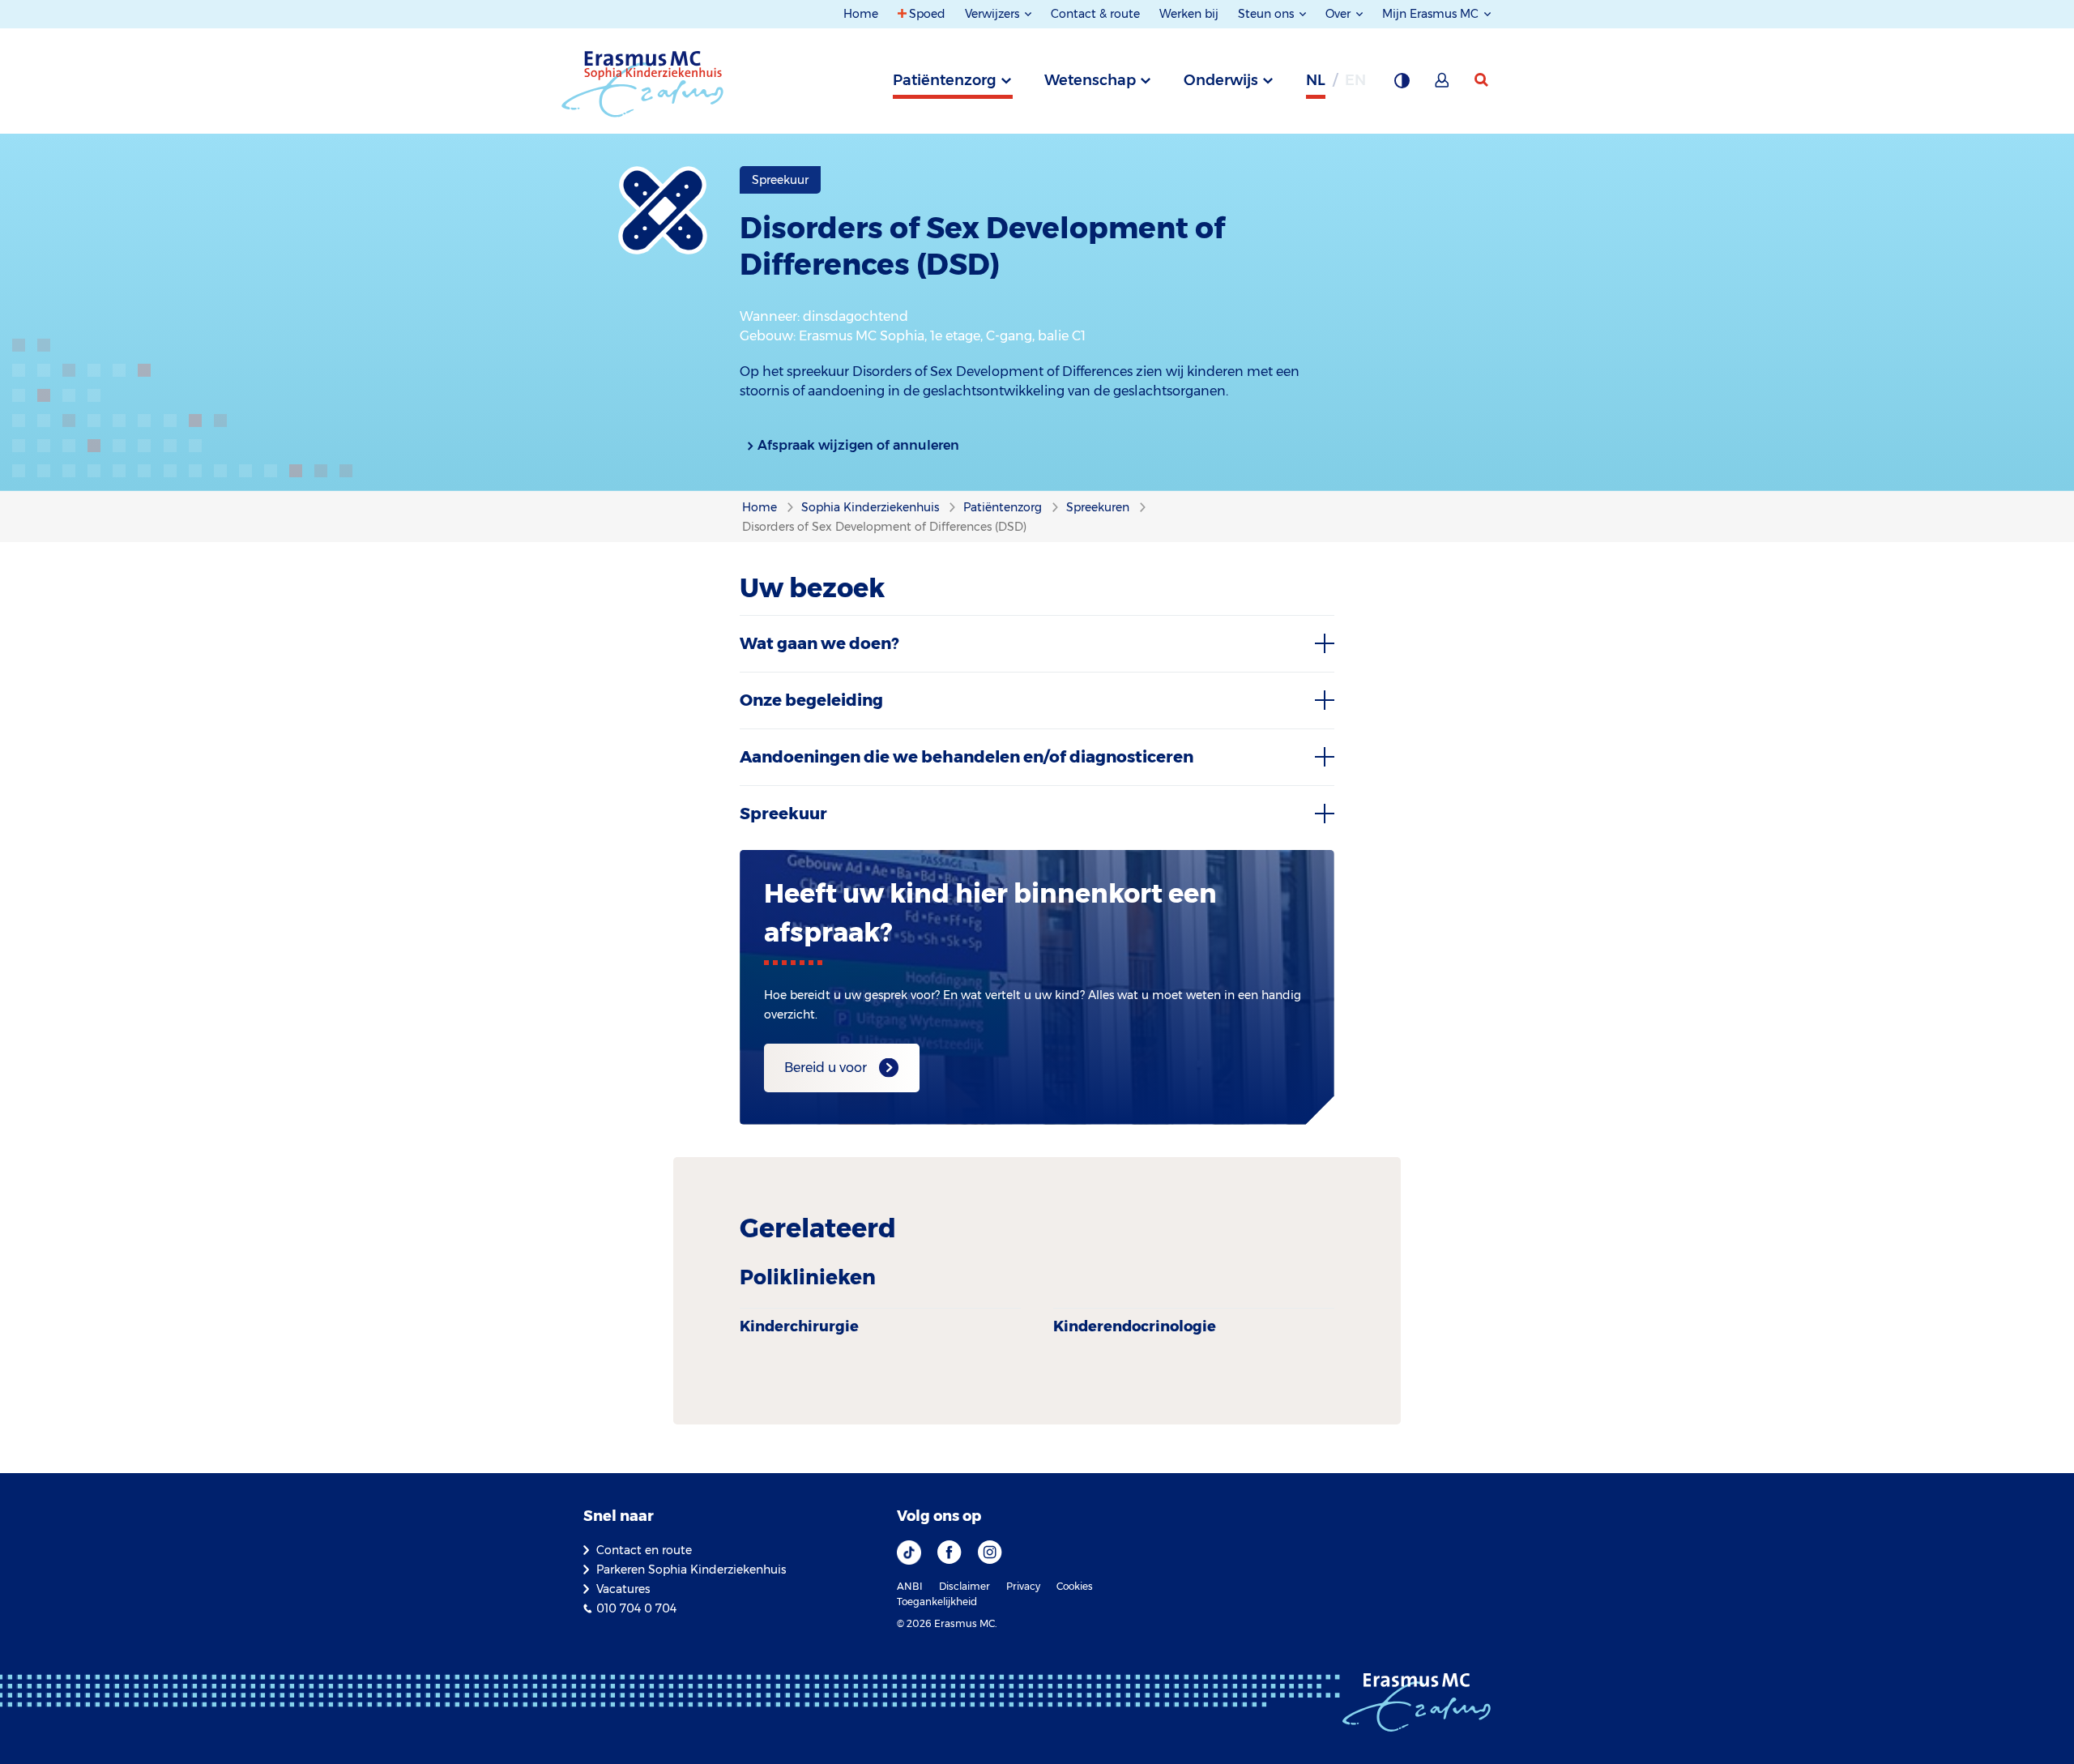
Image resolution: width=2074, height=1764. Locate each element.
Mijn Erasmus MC (1432, 14)
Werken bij (1189, 14)
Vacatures (623, 1589)
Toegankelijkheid (937, 1602)
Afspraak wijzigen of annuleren (858, 445)
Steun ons (1267, 14)
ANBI (910, 1586)
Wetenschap (1090, 80)
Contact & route (1095, 14)
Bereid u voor (826, 1068)
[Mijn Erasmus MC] (1443, 85)
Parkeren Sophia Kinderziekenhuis (691, 1570)
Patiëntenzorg (945, 80)
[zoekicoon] (1483, 80)
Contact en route (644, 1550)
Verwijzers (994, 14)
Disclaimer (964, 1586)
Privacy (1023, 1586)
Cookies (1075, 1586)
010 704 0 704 (636, 1608)
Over (1340, 14)
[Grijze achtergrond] (1402, 85)
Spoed (927, 14)
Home (861, 14)
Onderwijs (1221, 80)
